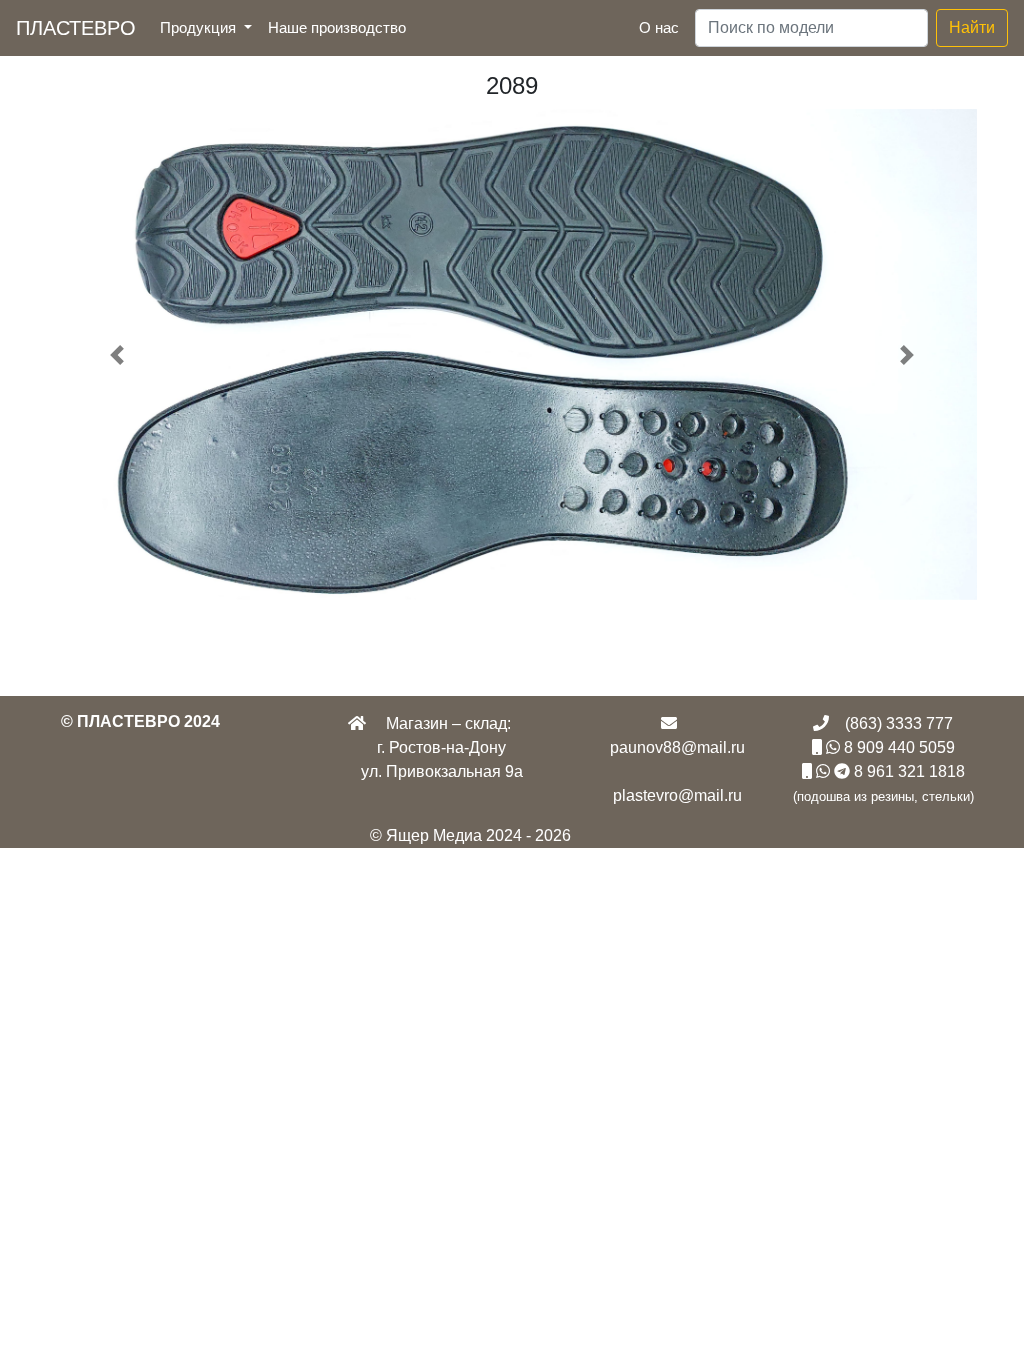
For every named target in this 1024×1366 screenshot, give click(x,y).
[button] (117, 354)
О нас (659, 27)
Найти (972, 27)
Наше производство (341, 27)
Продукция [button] (200, 27)
